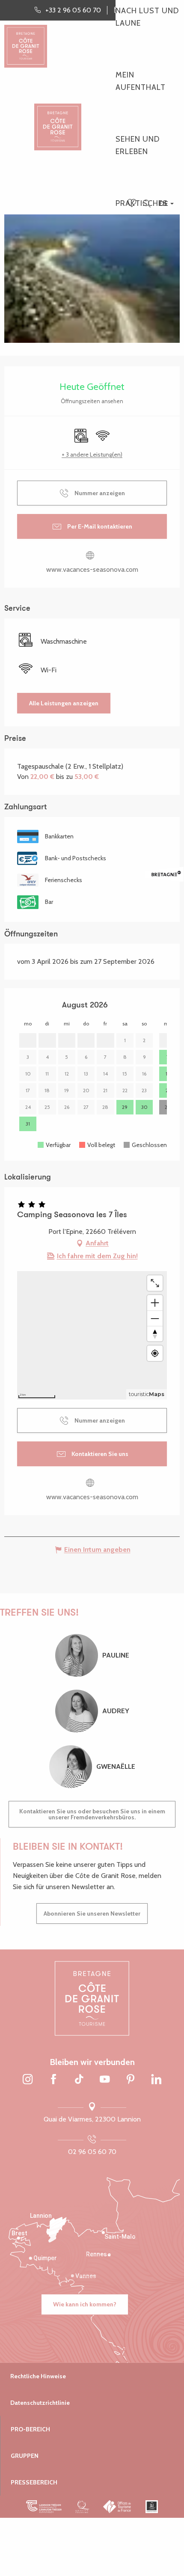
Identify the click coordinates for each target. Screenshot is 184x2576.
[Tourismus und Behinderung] (152, 2507)
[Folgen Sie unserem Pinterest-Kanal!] (131, 2080)
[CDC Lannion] (44, 2507)
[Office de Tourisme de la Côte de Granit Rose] (58, 120)
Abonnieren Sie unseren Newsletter (92, 1913)
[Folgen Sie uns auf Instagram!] (28, 2080)
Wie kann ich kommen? (85, 2304)
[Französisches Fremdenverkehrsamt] (117, 2507)
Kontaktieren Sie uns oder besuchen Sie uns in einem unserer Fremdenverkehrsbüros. (92, 1814)
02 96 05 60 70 (92, 2152)
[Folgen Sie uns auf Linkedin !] (156, 2080)
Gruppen (25, 2456)
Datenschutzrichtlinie (40, 2403)
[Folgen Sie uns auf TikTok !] (79, 2080)
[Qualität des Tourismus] (82, 2507)
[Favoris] (133, 204)
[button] (147, 204)
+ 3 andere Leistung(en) (92, 455)
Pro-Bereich (30, 2429)
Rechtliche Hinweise (38, 2376)
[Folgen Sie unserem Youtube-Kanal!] (105, 2080)
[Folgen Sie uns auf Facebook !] (53, 2080)
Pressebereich (34, 2482)
